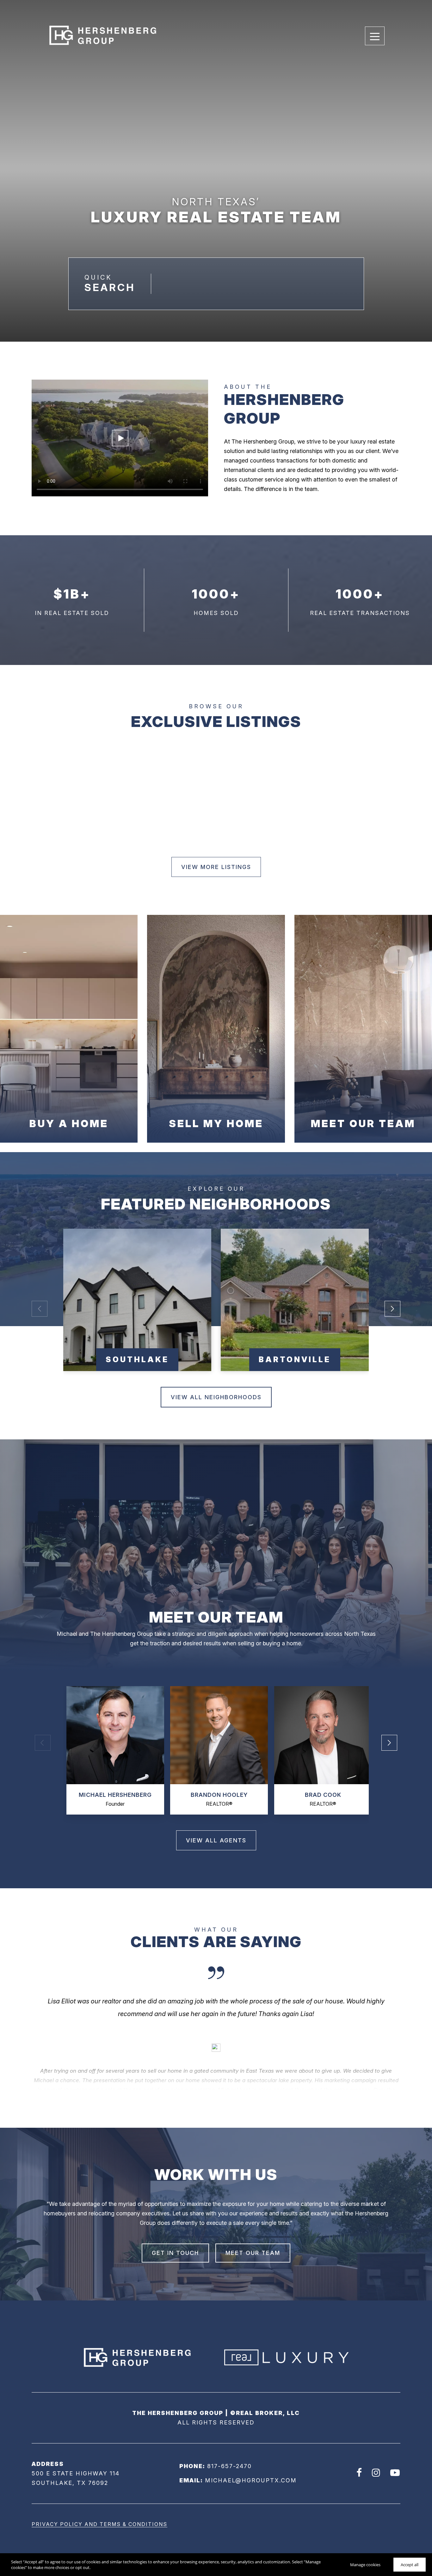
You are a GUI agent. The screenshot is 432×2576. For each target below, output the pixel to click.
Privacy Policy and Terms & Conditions (99, 2524)
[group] (137, 1300)
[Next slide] (216, 2048)
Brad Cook (323, 1795)
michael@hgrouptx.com (251, 2480)
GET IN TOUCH (175, 2253)
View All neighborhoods (216, 1397)
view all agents (216, 1840)
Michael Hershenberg (115, 1795)
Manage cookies (365, 2565)
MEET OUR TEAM (253, 2253)
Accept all (410, 2565)
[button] (392, 1309)
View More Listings (216, 867)
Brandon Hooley (219, 1795)
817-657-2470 (229, 2466)
